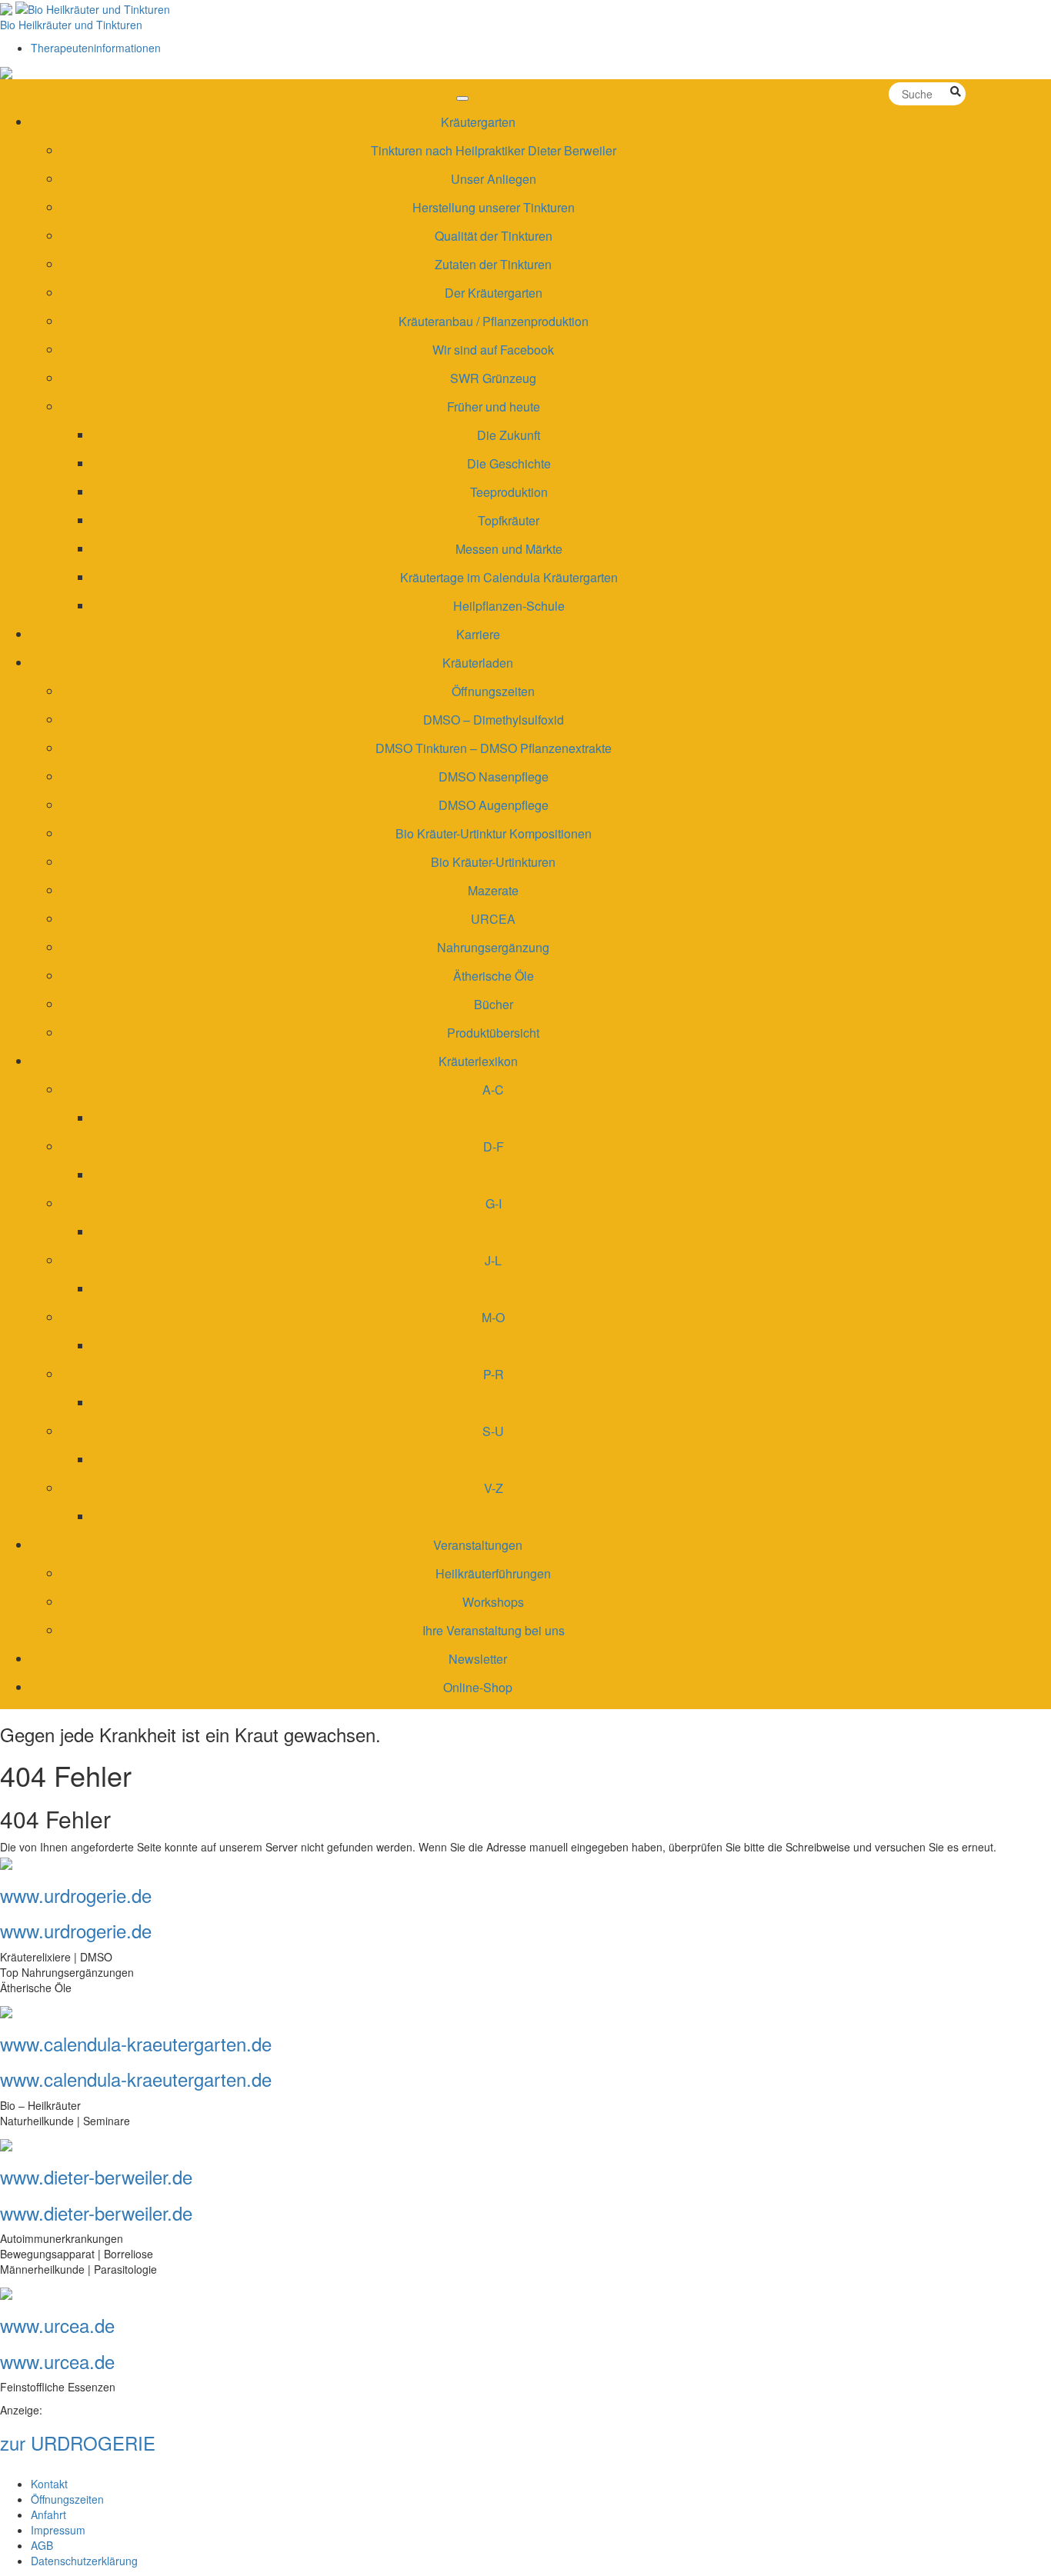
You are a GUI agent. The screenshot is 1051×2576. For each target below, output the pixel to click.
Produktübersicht (493, 1033)
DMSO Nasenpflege (494, 776)
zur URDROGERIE (78, 2443)
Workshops (493, 1602)
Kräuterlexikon (478, 1061)
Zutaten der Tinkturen (493, 264)
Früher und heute (494, 407)
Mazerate (493, 890)
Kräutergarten (478, 122)
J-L (493, 1260)
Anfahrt (48, 2514)
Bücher (494, 1004)
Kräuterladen (478, 663)
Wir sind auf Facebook (493, 350)
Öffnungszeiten (493, 691)
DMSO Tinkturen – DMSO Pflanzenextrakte (494, 748)
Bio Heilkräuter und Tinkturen (71, 25)
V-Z (494, 1488)
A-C (493, 1090)
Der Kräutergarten (494, 293)
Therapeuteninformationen (96, 48)
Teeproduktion (509, 492)
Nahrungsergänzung (493, 947)
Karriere (478, 634)
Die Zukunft (509, 435)
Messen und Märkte (509, 549)
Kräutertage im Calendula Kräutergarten (509, 577)
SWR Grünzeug (493, 378)
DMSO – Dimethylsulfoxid (494, 720)
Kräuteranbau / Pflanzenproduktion (494, 321)
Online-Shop (478, 1687)
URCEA (493, 919)
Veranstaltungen (478, 1545)
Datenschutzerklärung (84, 2561)
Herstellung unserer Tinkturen (494, 207)
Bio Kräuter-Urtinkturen (493, 862)
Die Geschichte (509, 463)
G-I (494, 1203)
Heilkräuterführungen (493, 1573)
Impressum (58, 2530)
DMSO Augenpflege (494, 805)
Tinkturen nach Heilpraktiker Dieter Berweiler (494, 150)
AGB (42, 2545)
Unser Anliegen (494, 179)
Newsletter (478, 1659)
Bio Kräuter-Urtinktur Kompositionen (494, 833)
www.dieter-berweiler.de (96, 2176)
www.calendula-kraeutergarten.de (136, 2043)
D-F (494, 1146)
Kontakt (49, 2484)
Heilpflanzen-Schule (509, 606)
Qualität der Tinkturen (494, 236)
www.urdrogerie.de (76, 1895)
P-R (494, 1374)
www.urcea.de (57, 2325)
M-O (493, 1317)
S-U (493, 1431)
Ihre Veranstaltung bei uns (494, 1630)
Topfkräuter (509, 520)
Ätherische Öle (494, 976)
